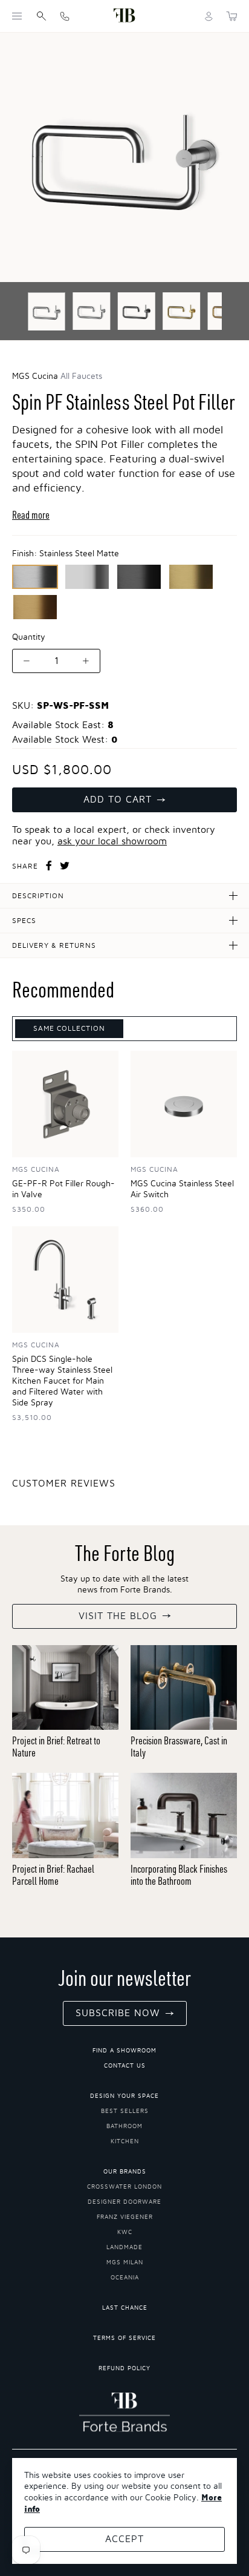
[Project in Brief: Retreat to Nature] (65, 1688)
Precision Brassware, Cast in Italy (179, 1746)
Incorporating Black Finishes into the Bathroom (179, 1875)
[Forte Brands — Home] (124, 16)
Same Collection (69, 1028)
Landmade (124, 2247)
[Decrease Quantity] (27, 661)
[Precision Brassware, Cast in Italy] (184, 1688)
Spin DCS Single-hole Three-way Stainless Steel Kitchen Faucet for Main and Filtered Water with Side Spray (62, 1381)
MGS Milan (125, 2262)
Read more (31, 515)
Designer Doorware (124, 2202)
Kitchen (125, 2141)
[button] (17, 16)
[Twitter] (65, 866)
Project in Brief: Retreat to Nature (56, 1746)
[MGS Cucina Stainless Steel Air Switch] (184, 1104)
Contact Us (125, 2066)
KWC (125, 2232)
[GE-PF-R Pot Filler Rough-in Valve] (65, 1104)
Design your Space (124, 2096)
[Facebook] (49, 866)
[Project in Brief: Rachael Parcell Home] (65, 1815)
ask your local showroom (112, 841)
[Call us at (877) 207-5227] (65, 16)
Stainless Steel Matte (35, 577)
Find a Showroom (124, 2051)
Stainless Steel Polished (87, 577)
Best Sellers (125, 2111)
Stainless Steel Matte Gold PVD (35, 607)
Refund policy (124, 2368)
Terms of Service (124, 2338)
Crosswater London (124, 2187)
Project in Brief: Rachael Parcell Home (53, 1875)
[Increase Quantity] (86, 661)
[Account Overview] (209, 16)
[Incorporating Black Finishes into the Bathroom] (184, 1815)
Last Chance (125, 2308)
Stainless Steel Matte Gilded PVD (191, 577)
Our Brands (125, 2172)
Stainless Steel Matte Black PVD (139, 577)
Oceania (125, 2278)
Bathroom (124, 2126)
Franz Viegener (125, 2217)
